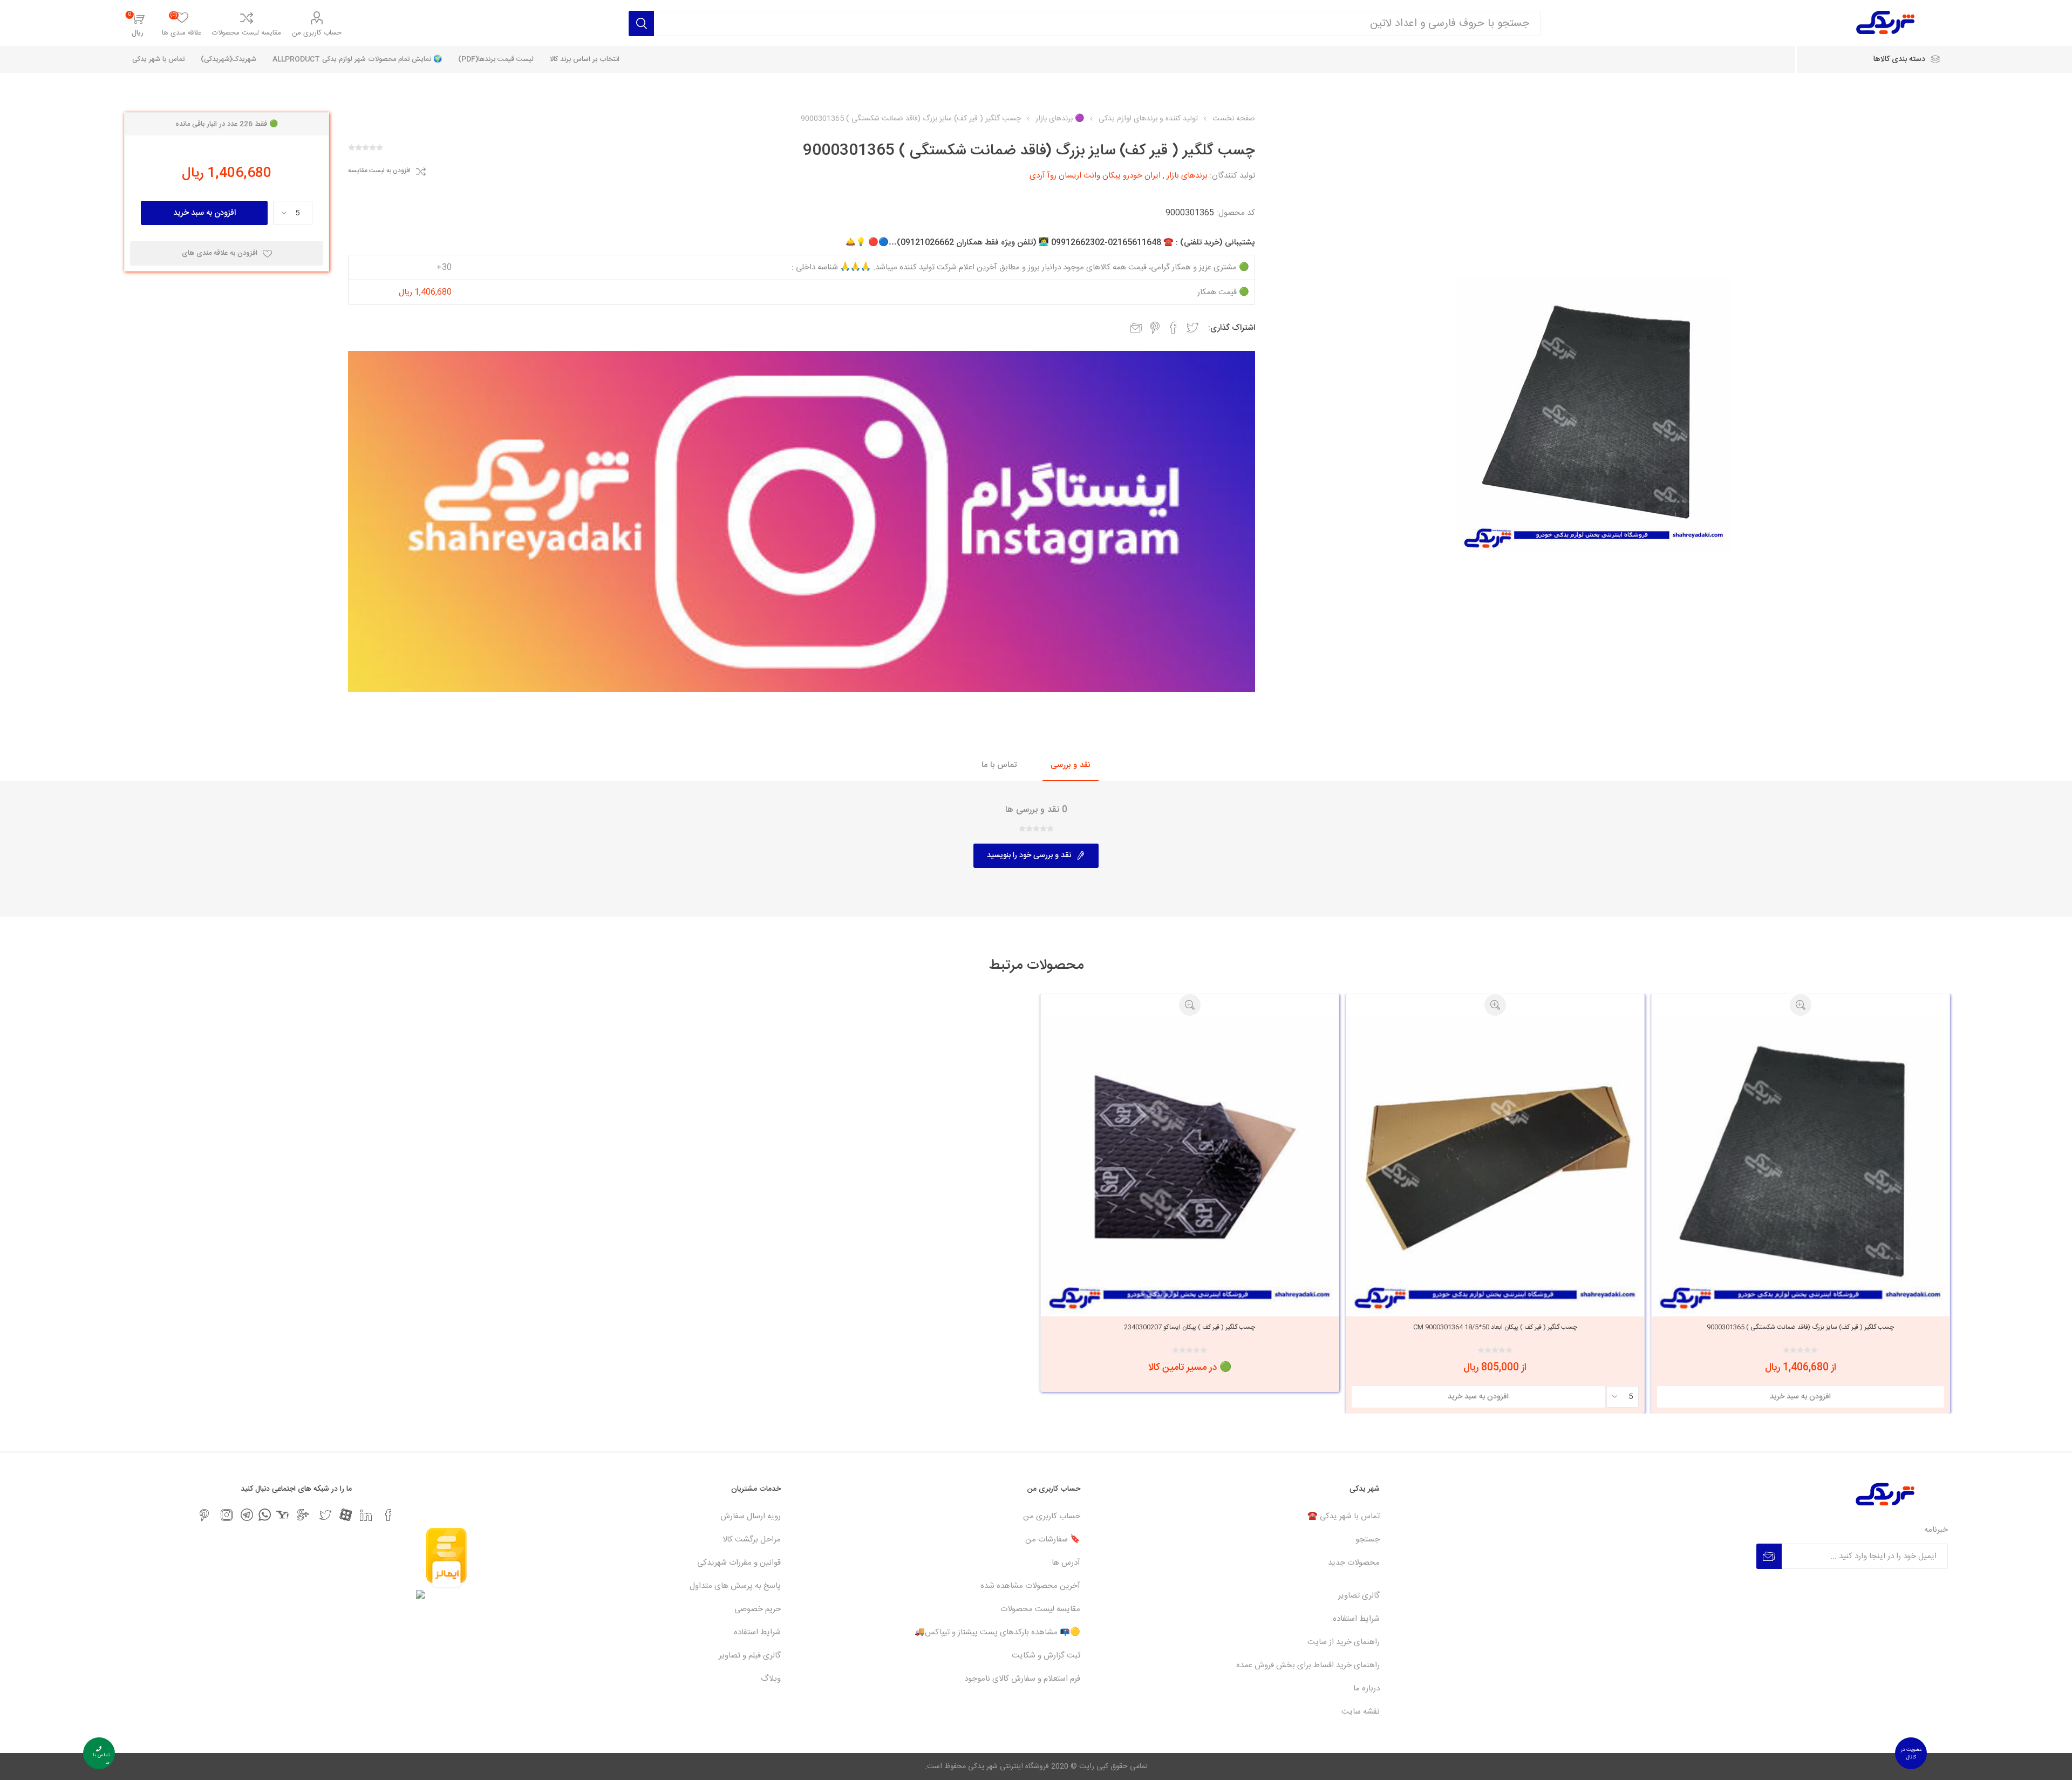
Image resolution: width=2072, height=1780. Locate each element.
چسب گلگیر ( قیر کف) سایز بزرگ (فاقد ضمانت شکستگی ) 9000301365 (1800, 1327)
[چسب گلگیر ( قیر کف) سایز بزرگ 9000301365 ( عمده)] (1801, 1165)
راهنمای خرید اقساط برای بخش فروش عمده (1308, 1665)
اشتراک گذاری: (1232, 328)
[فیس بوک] (388, 1515)
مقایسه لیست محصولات (247, 33)
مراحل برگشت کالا (752, 1540)
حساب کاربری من (317, 33)
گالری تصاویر (1359, 1596)
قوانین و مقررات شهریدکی (739, 1563)
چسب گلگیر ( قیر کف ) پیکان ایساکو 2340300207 (1190, 1327)
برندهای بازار (1187, 176)
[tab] (1071, 766)
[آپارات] (346, 1515)
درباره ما (1366, 1689)
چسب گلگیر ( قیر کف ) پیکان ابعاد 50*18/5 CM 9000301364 (1495, 1327)
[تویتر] (325, 1515)
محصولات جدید (1354, 1563)
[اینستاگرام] (227, 1515)
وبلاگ (771, 1679)
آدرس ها (1066, 1563)
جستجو (1368, 1540)
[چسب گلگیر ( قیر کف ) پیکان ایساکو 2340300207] (1190, 1165)
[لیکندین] (366, 1515)
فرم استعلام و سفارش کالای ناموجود (1022, 1679)
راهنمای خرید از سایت (1344, 1642)
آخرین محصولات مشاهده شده (1030, 1586)
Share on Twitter (1192, 328)
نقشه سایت (1361, 1712)
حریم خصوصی (758, 1609)
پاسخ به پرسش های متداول (735, 1586)
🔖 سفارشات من (1053, 1540)
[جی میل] (303, 1515)
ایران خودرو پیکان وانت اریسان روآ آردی (1095, 176)
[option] (1801, 1204)
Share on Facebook (1174, 328)
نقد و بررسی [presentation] (1071, 765)
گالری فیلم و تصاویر (750, 1656)
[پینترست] (204, 1515)
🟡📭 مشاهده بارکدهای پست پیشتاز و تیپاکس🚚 (997, 1632)
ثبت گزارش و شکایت (1046, 1656)
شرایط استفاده (1356, 1619)
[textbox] (1097, 23)
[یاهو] (282, 1515)
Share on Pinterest (1155, 328)
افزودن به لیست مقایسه (379, 171)
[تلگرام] (247, 1515)
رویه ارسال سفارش (751, 1516)
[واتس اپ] (265, 1515)
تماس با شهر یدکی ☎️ (1344, 1516)
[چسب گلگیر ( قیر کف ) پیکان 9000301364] (1495, 1165)
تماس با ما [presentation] (999, 765)
